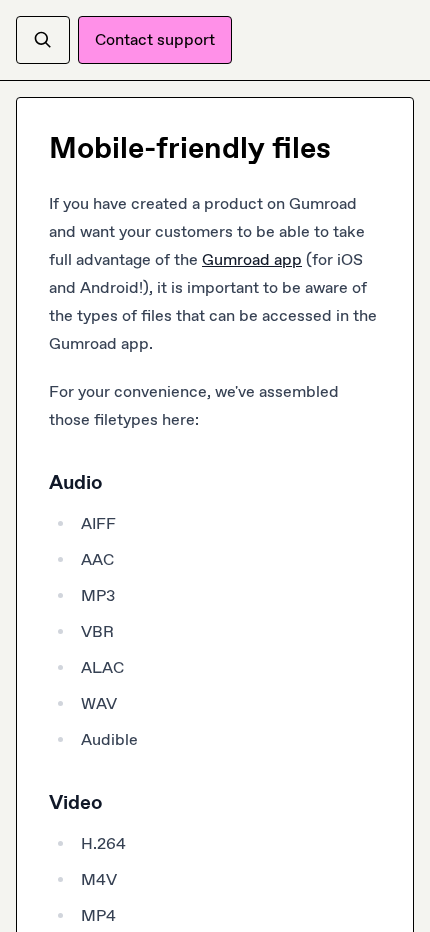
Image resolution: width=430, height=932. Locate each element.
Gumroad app (252, 259)
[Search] (43, 40)
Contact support (155, 39)
